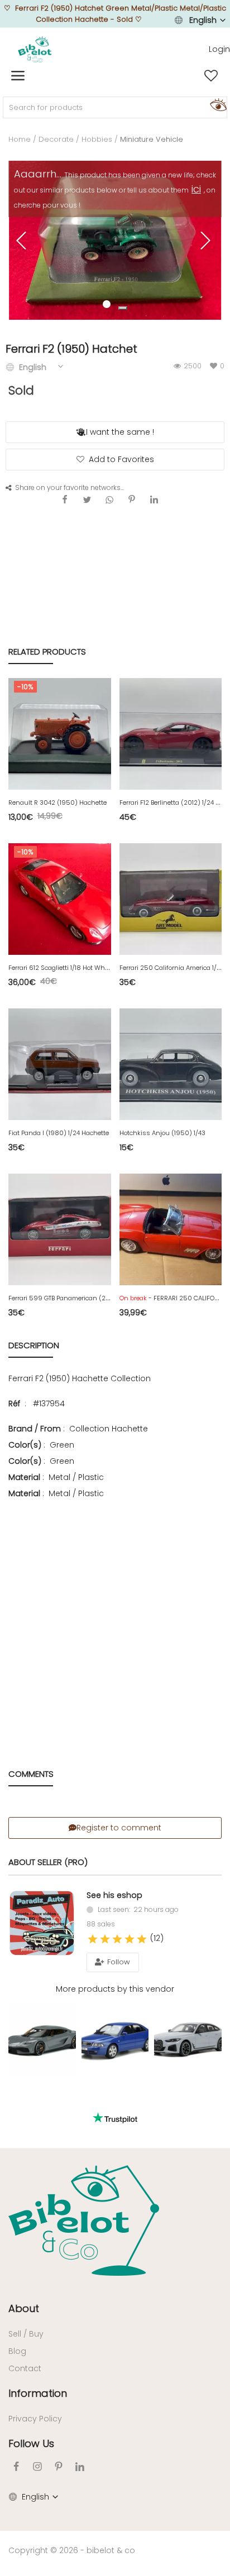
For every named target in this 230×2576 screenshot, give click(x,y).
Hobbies (97, 139)
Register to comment (119, 1828)
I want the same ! (120, 432)
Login (219, 49)
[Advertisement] (115, 1618)
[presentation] (23, 241)
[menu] (18, 76)
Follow (118, 1962)
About (24, 2308)
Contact (25, 2368)
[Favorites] (211, 76)
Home (20, 139)
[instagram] (37, 2466)
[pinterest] (59, 2466)
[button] (123, 308)
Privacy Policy (35, 2419)
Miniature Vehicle (152, 139)
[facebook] (16, 2466)
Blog (17, 2351)
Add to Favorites (121, 459)
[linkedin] (80, 2466)
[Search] (217, 104)
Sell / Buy (26, 2334)
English (203, 20)
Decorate (56, 139)
